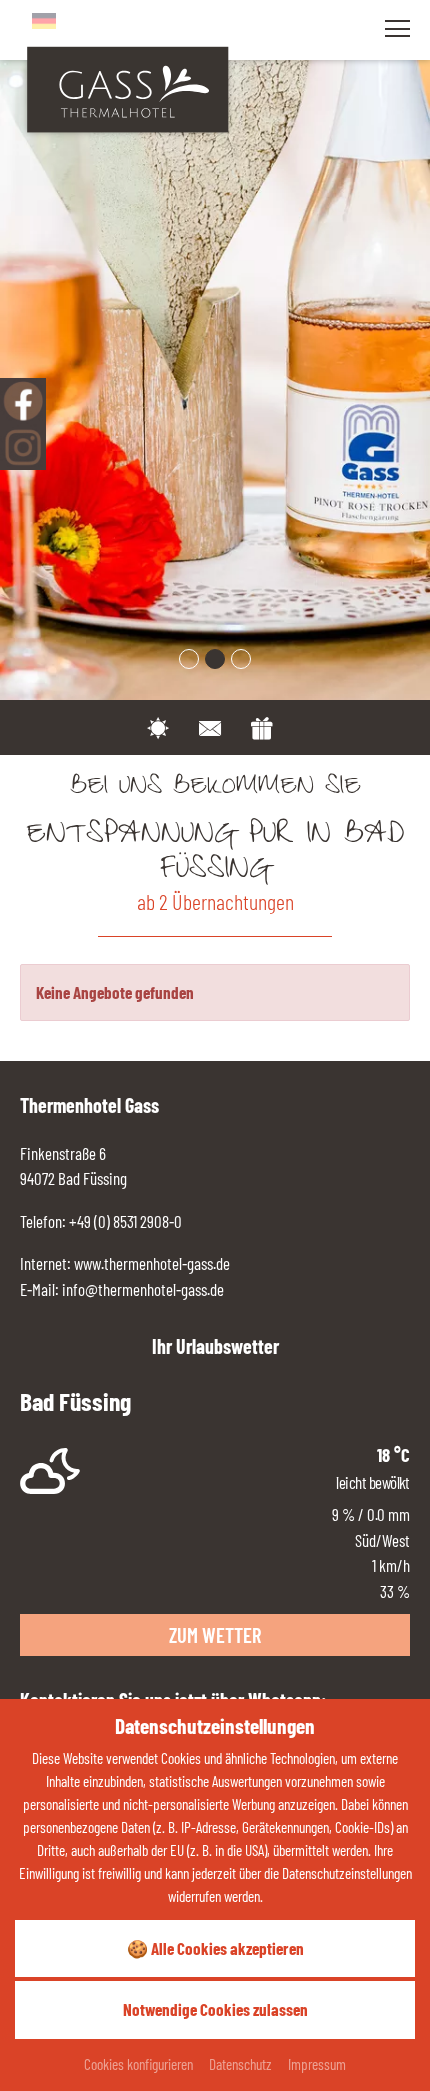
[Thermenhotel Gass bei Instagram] (23, 447)
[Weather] (158, 725)
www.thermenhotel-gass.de (150, 1263)
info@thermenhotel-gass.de (143, 1289)
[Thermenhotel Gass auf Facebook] (23, 401)
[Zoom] (215, 350)
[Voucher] (262, 725)
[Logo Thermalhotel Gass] (127, 87)
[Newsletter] (210, 725)
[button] (189, 659)
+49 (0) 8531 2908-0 (125, 1221)
